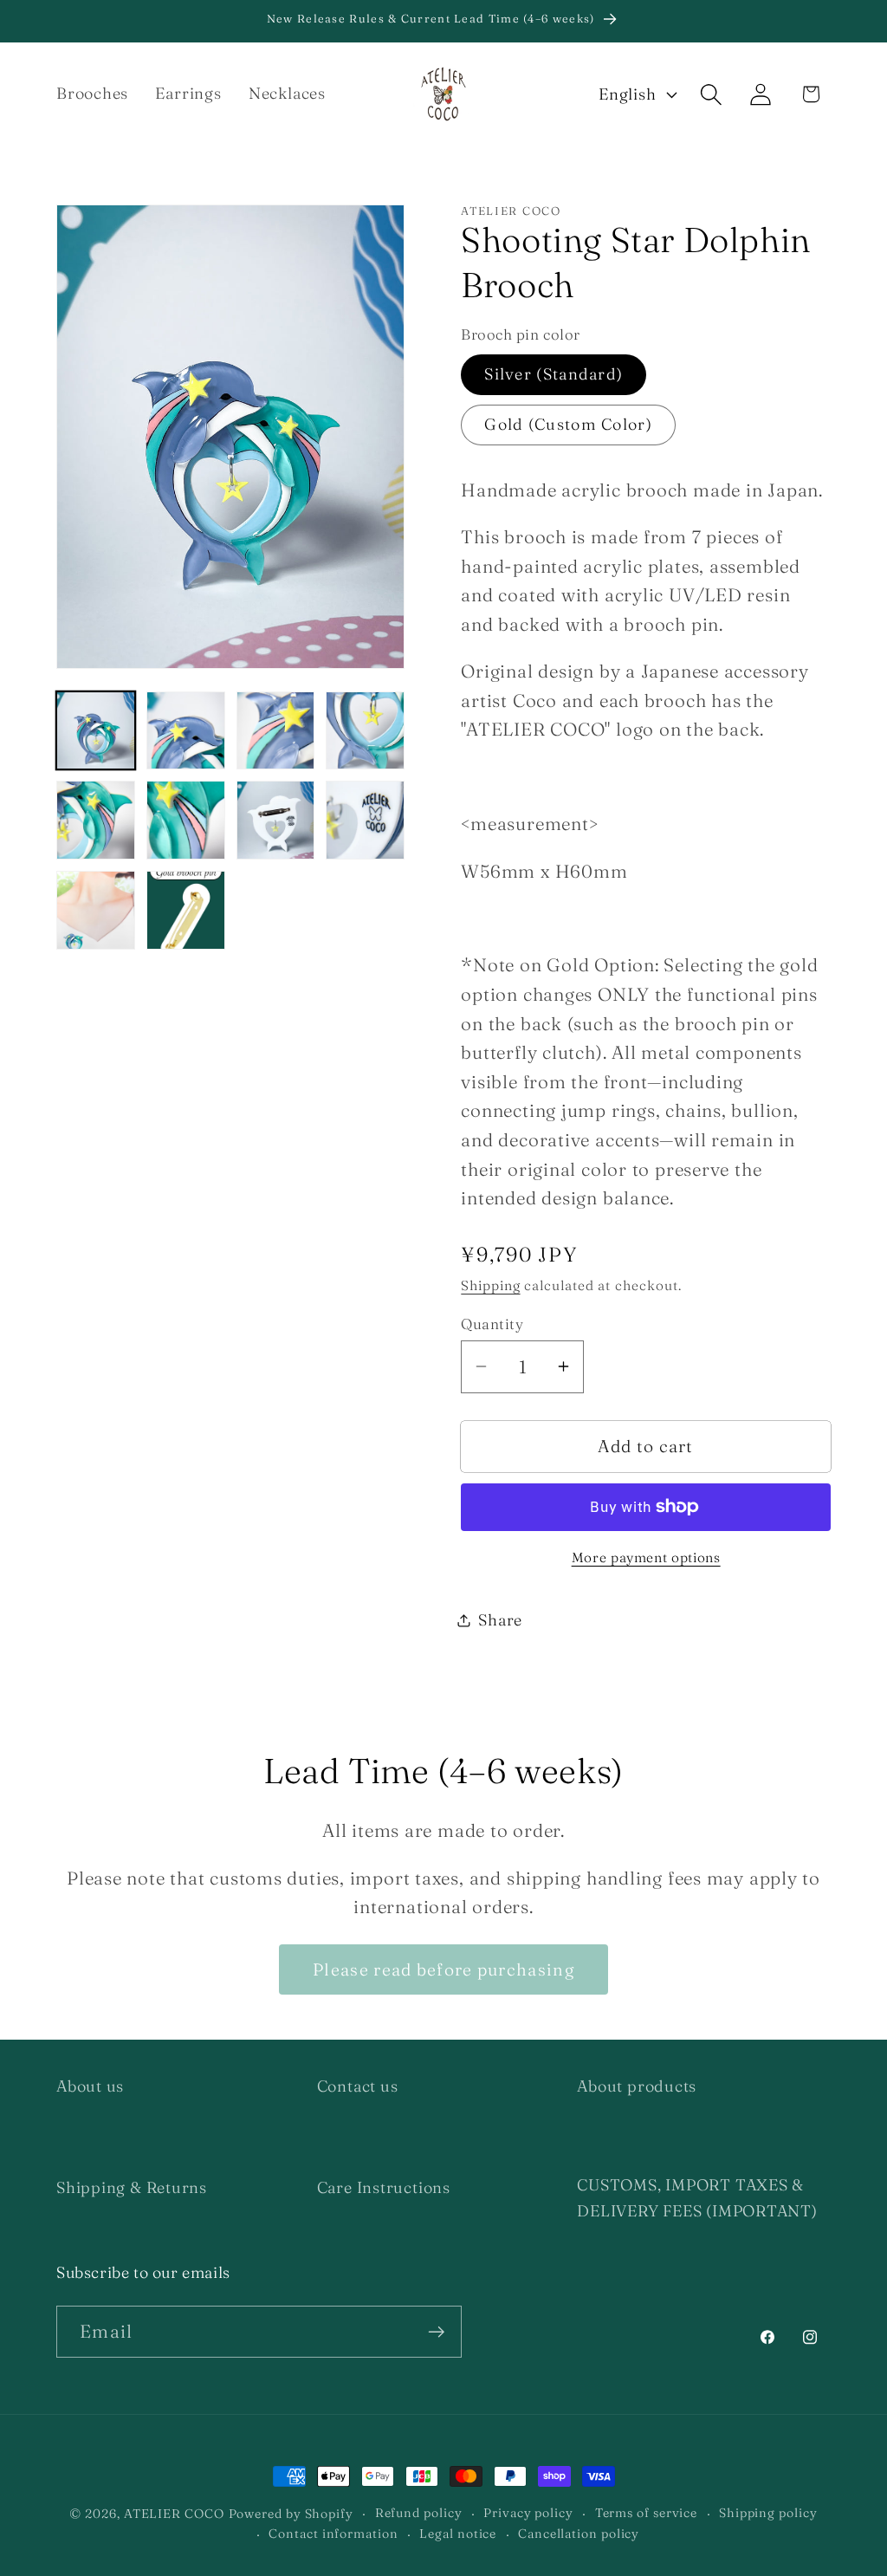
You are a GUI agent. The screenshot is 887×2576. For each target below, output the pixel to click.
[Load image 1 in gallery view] (96, 731)
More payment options (646, 1557)
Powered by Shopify (291, 2514)
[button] (712, 94)
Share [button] (500, 1620)
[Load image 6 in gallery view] (186, 820)
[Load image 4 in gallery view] (365, 731)
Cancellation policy (579, 2534)
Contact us (358, 2086)
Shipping (490, 1285)
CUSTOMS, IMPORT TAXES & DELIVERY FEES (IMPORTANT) (697, 2197)
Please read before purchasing (443, 1969)
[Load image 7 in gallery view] (276, 820)
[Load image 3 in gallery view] (276, 731)
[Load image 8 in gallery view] (365, 820)
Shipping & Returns (132, 2187)
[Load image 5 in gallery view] (96, 820)
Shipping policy (768, 2513)
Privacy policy (528, 2513)
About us (90, 2086)
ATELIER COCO (174, 2514)
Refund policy (419, 2513)
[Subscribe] (436, 2332)
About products (637, 2086)
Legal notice (458, 2534)
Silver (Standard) (554, 374)
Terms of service (647, 2513)
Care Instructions (384, 2187)
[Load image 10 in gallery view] (186, 910)
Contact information (333, 2534)
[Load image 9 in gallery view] (96, 910)
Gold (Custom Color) (568, 424)
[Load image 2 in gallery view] (186, 731)
